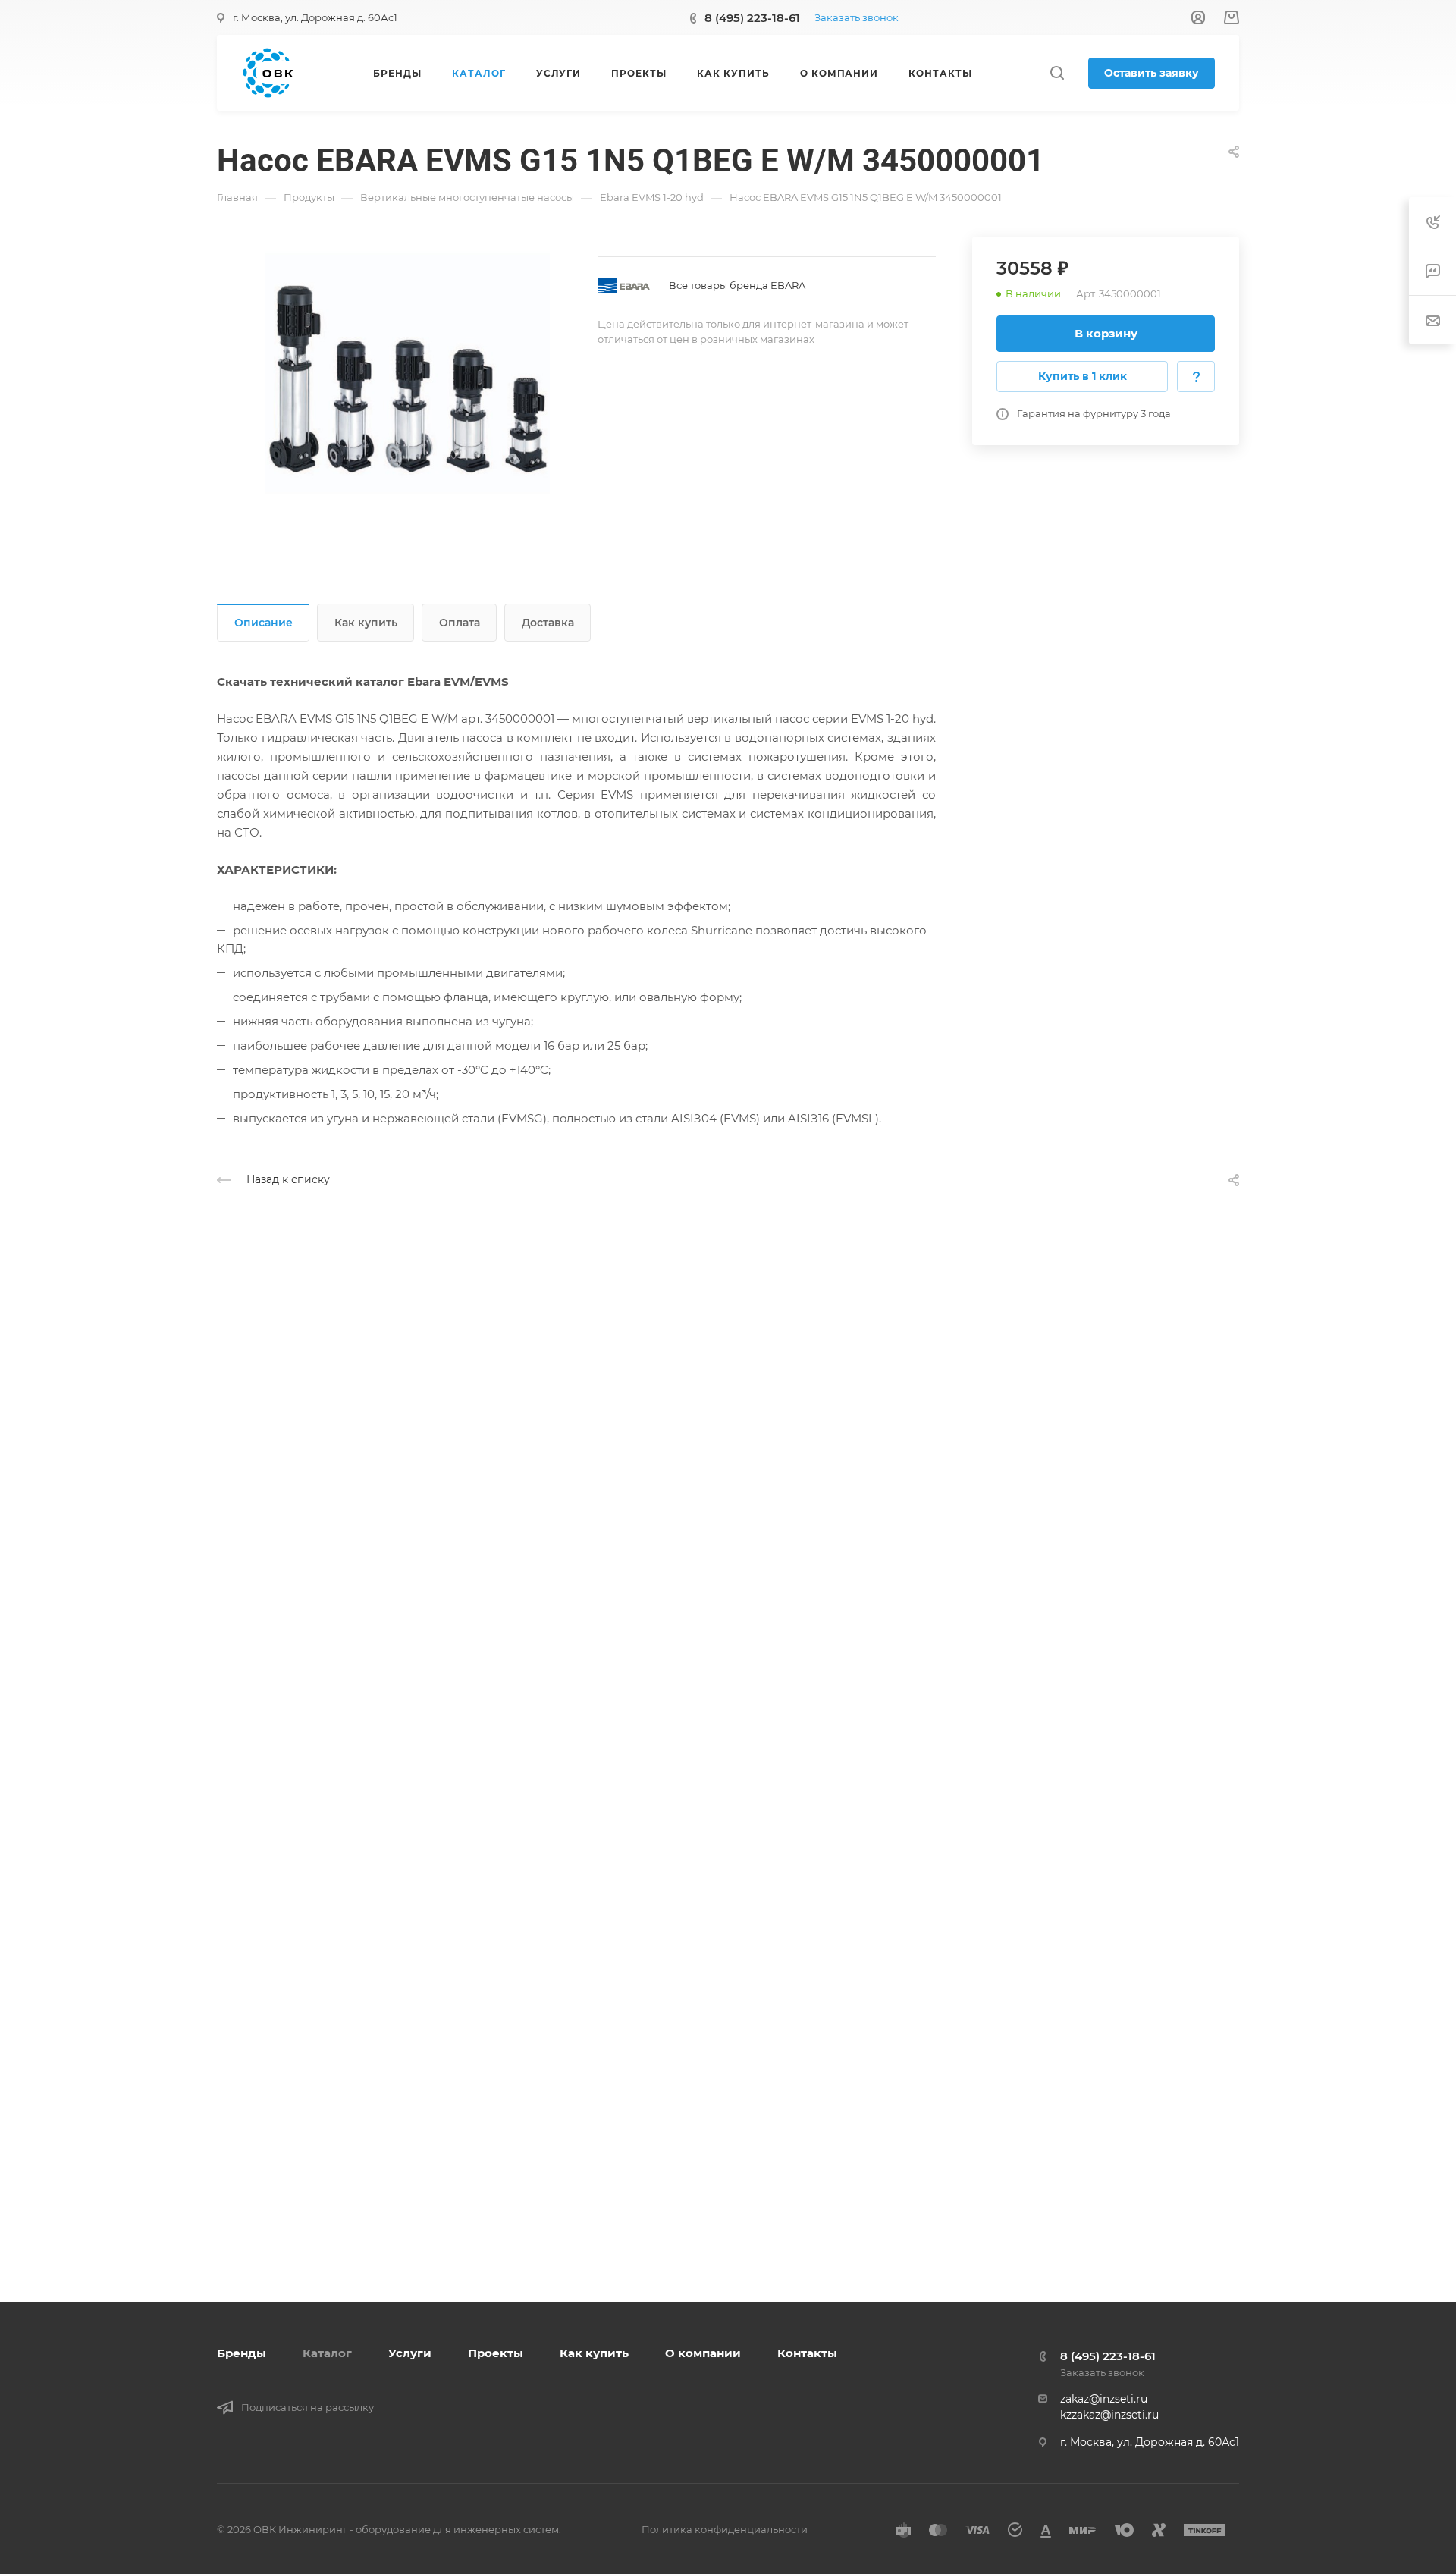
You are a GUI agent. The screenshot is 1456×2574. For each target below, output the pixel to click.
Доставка (548, 623)
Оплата (460, 623)
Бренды (242, 2353)
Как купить (366, 623)
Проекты (496, 2353)
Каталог (327, 2353)
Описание (264, 623)
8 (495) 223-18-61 (752, 18)
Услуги (410, 2353)
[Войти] (1198, 18)
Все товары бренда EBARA (737, 285)
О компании (703, 2353)
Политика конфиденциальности (725, 2529)
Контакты (807, 2353)
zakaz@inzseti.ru (1104, 2399)
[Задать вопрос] (1196, 377)
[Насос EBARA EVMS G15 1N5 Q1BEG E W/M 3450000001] (407, 379)
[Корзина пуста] (1231, 18)
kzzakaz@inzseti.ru (1109, 2415)
